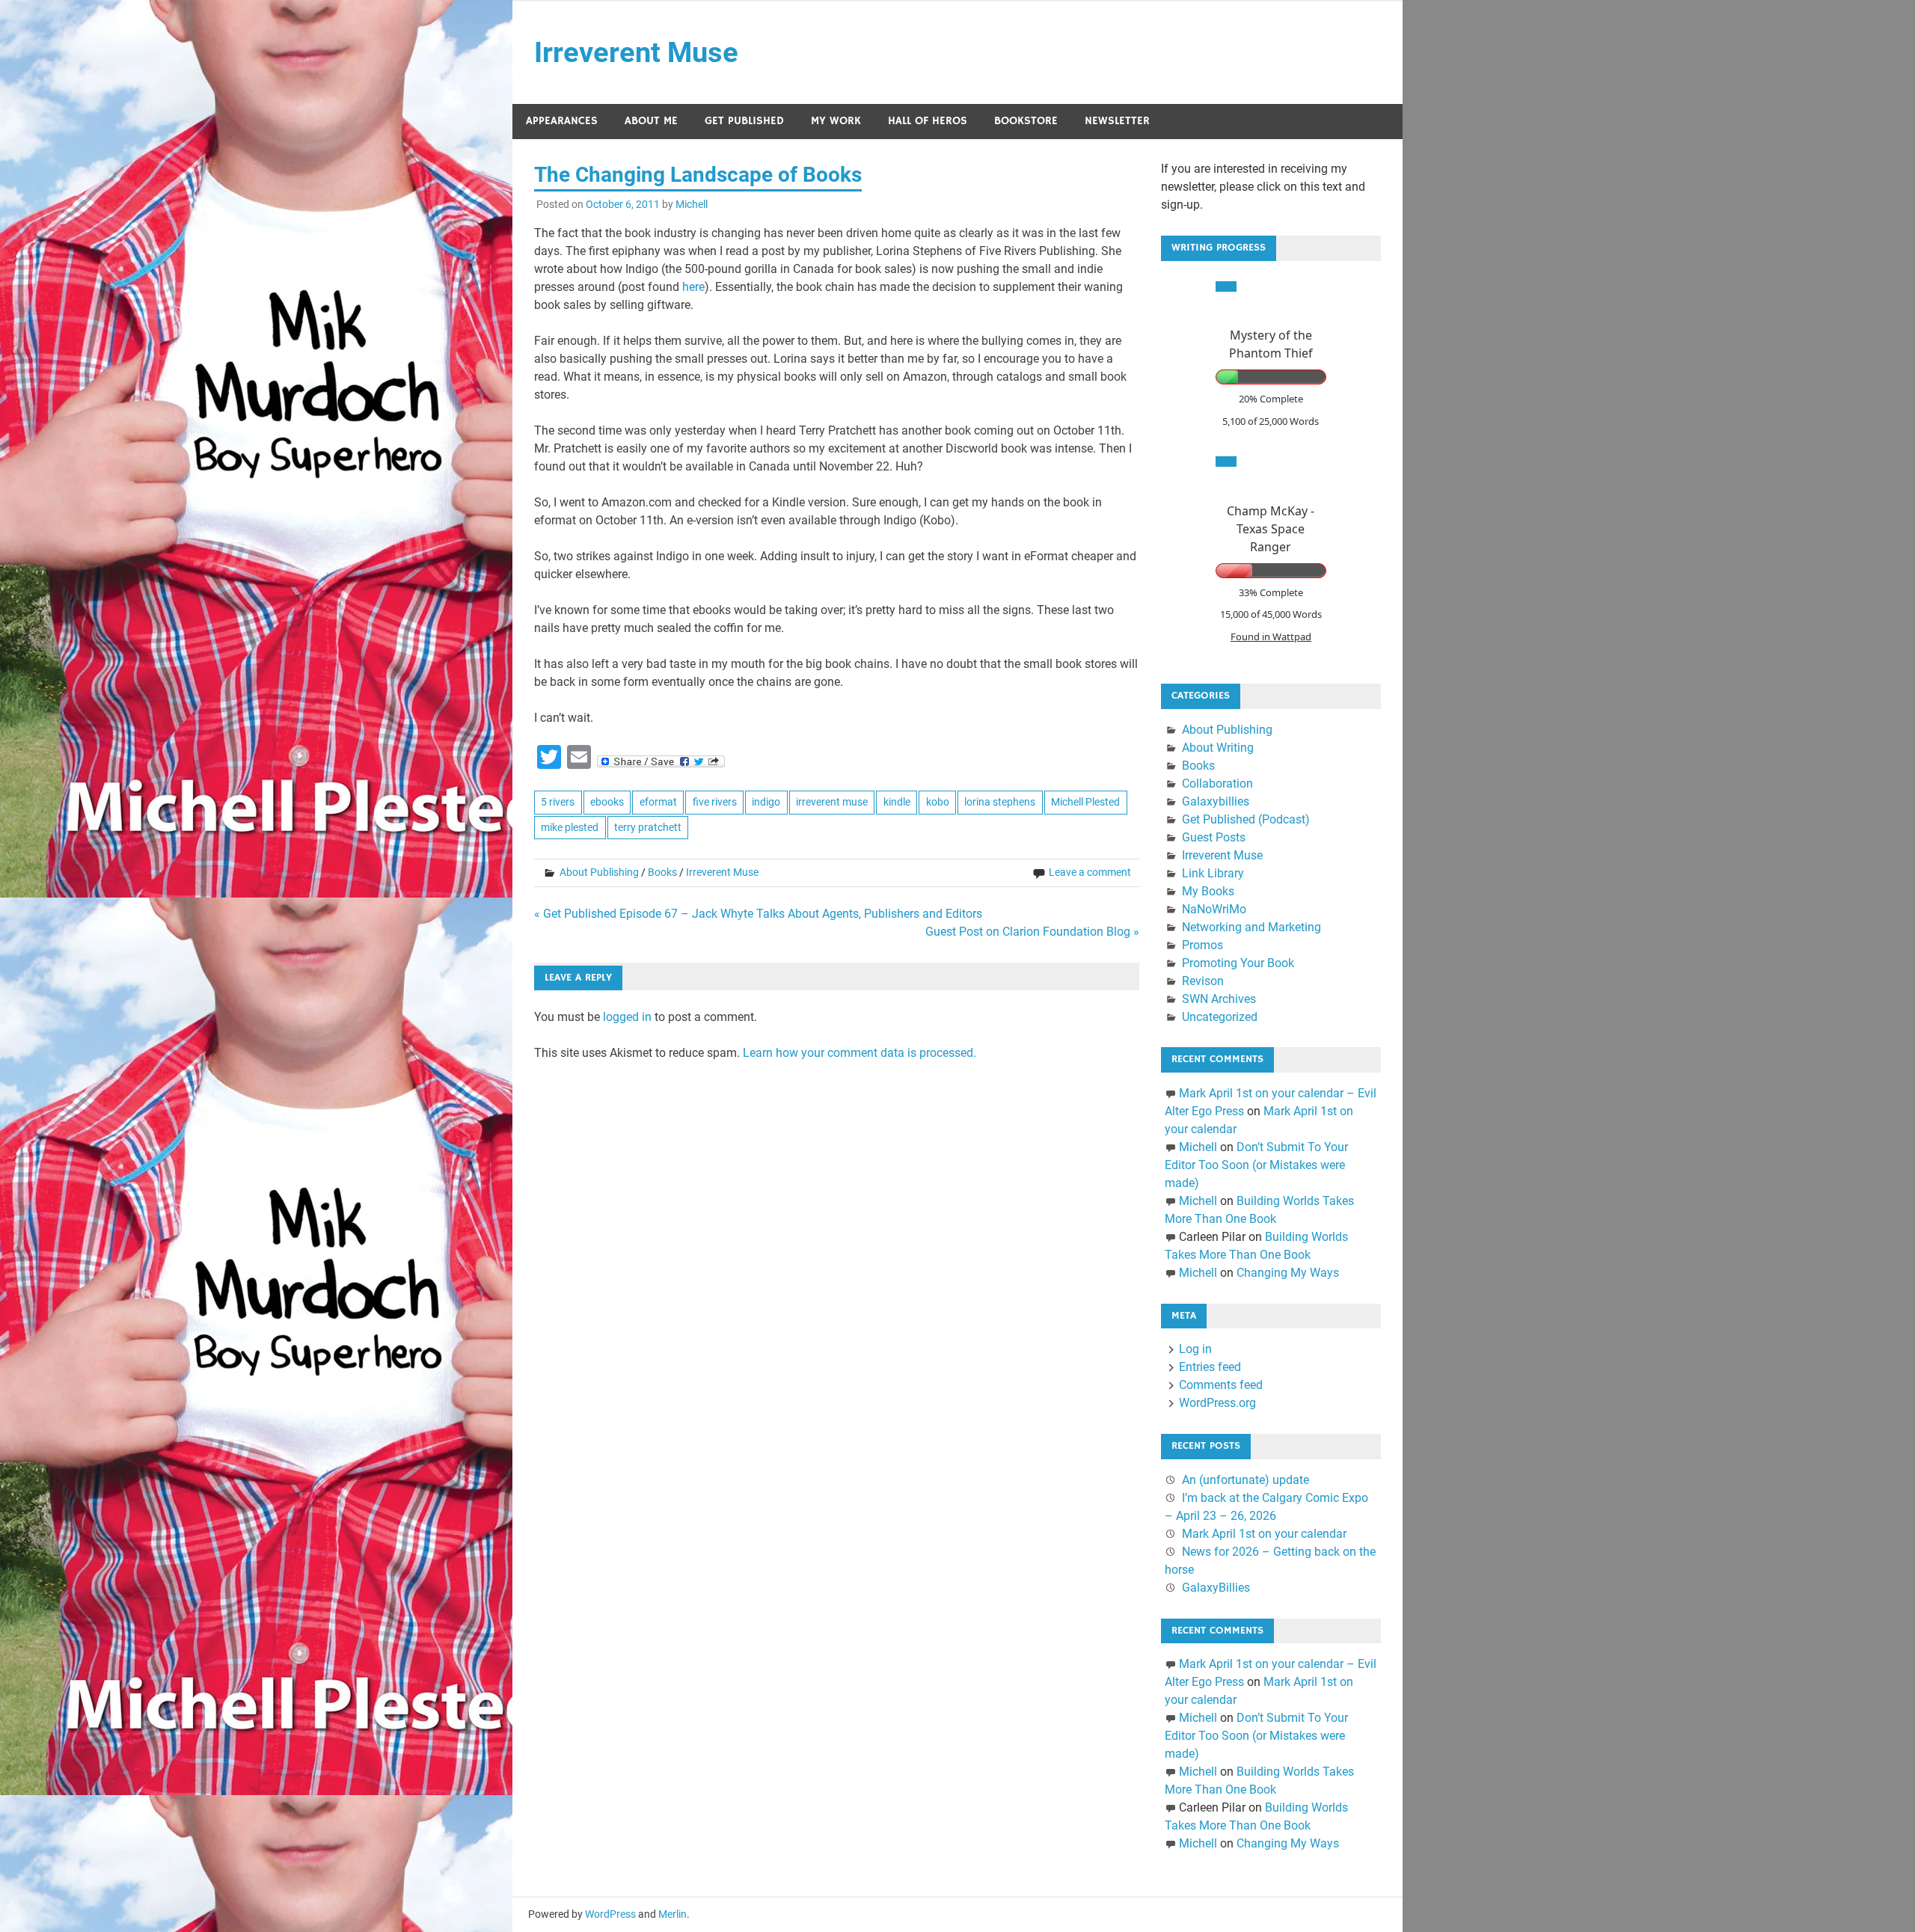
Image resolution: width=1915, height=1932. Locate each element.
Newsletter (1117, 121)
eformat (658, 802)
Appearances (562, 121)
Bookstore (1026, 121)
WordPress (610, 1914)
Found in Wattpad (1271, 637)
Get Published (744, 121)
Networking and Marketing (1251, 927)
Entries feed (1210, 1367)
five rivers (715, 802)
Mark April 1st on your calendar (1264, 1534)
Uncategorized (1220, 1017)
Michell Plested (1085, 802)
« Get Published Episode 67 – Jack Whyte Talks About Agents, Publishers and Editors (758, 914)
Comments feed (1221, 1385)
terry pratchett (648, 827)
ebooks (607, 802)
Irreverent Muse (636, 52)
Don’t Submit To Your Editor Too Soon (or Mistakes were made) (1256, 1165)
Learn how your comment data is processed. (860, 1053)
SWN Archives (1219, 999)
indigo (766, 802)
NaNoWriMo (1214, 909)
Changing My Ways (1288, 1273)
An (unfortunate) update (1245, 1480)
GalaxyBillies (1216, 1588)
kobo (938, 802)
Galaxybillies (1216, 801)
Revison (1203, 981)
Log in (1195, 1349)
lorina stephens (1000, 802)
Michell (692, 204)
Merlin (672, 1914)
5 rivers (558, 802)
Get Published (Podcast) (1246, 819)
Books (662, 872)
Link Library (1213, 873)
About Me (651, 121)
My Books (1208, 891)
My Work (836, 121)
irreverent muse (832, 802)
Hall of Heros (928, 121)
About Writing (1218, 748)
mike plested (570, 827)
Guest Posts (1214, 837)
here (693, 287)
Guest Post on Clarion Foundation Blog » (1032, 932)
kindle (897, 802)
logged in (627, 1017)
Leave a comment (1090, 872)
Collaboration (1217, 783)
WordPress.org (1217, 1403)
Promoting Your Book (1238, 963)
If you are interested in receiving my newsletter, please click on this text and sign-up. (1263, 187)
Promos (1202, 945)
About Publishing (599, 872)
